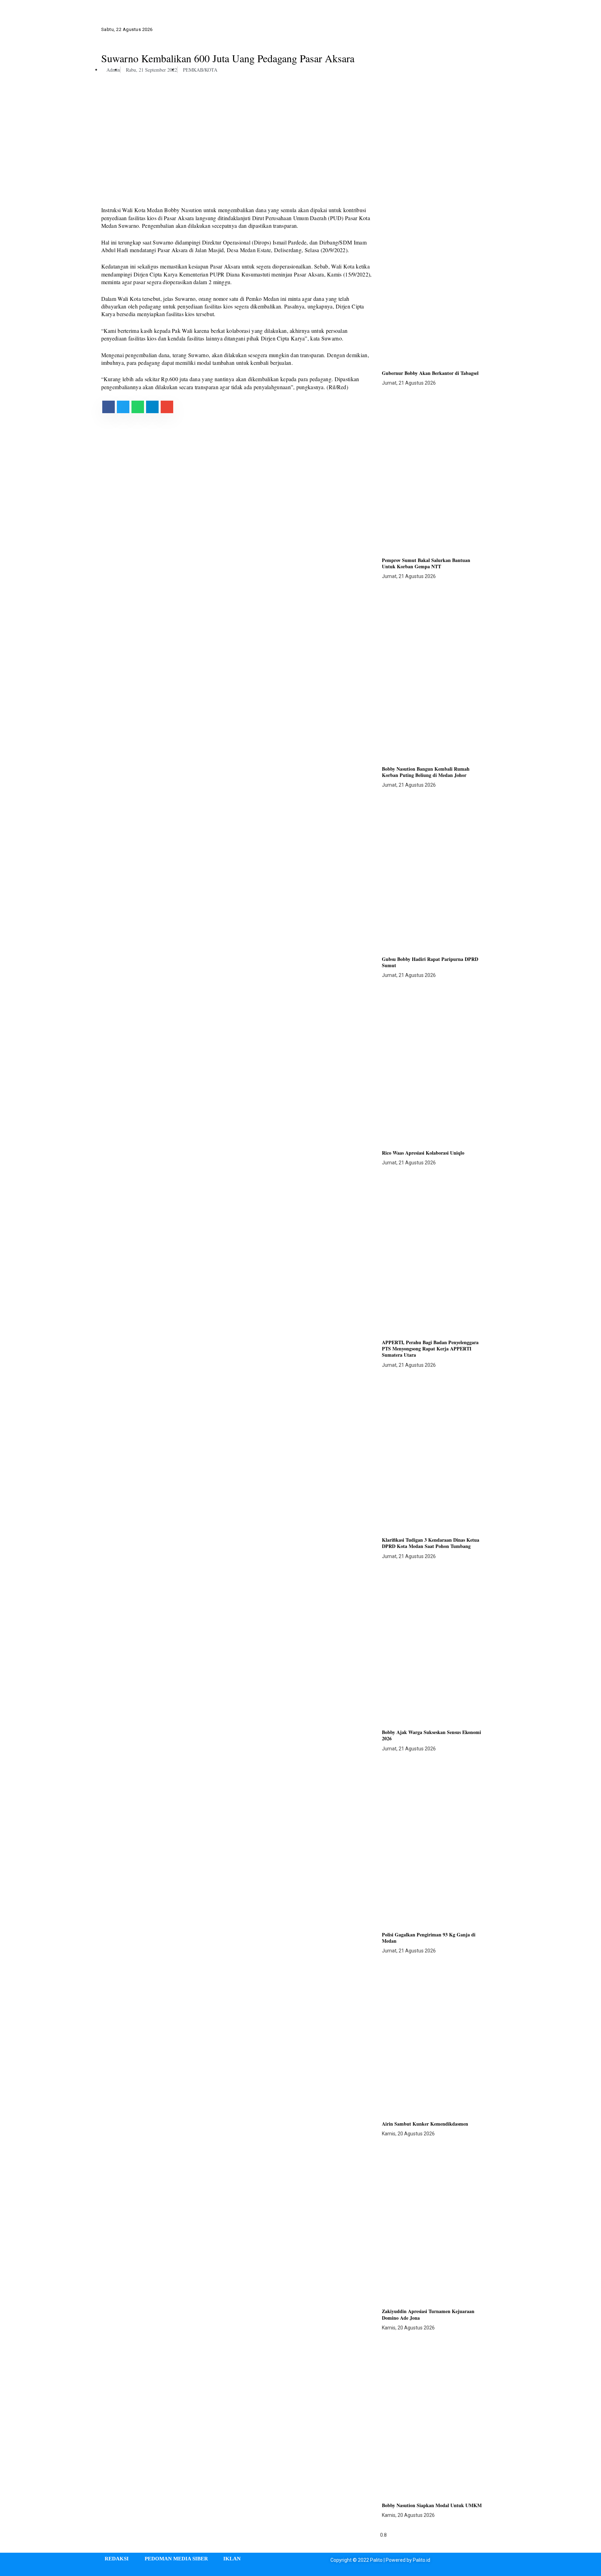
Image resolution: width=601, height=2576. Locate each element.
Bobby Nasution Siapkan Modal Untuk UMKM (432, 2505)
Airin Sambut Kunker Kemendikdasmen (425, 2124)
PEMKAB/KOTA (200, 70)
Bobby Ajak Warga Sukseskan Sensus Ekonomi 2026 (431, 1735)
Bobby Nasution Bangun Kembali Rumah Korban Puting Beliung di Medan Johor (426, 772)
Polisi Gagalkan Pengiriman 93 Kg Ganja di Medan (429, 1938)
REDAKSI (117, 2559)
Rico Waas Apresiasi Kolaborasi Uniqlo (423, 1153)
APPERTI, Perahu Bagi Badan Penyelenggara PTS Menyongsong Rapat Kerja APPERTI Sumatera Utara (430, 1349)
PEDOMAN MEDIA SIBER (176, 2559)
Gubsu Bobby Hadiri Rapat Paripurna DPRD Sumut (430, 962)
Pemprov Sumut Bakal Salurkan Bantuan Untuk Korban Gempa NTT (426, 563)
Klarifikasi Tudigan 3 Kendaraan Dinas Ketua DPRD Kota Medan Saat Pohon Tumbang (431, 1543)
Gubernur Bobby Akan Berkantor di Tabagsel (430, 373)
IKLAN (232, 2559)
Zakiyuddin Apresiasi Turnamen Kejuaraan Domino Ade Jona (428, 2314)
